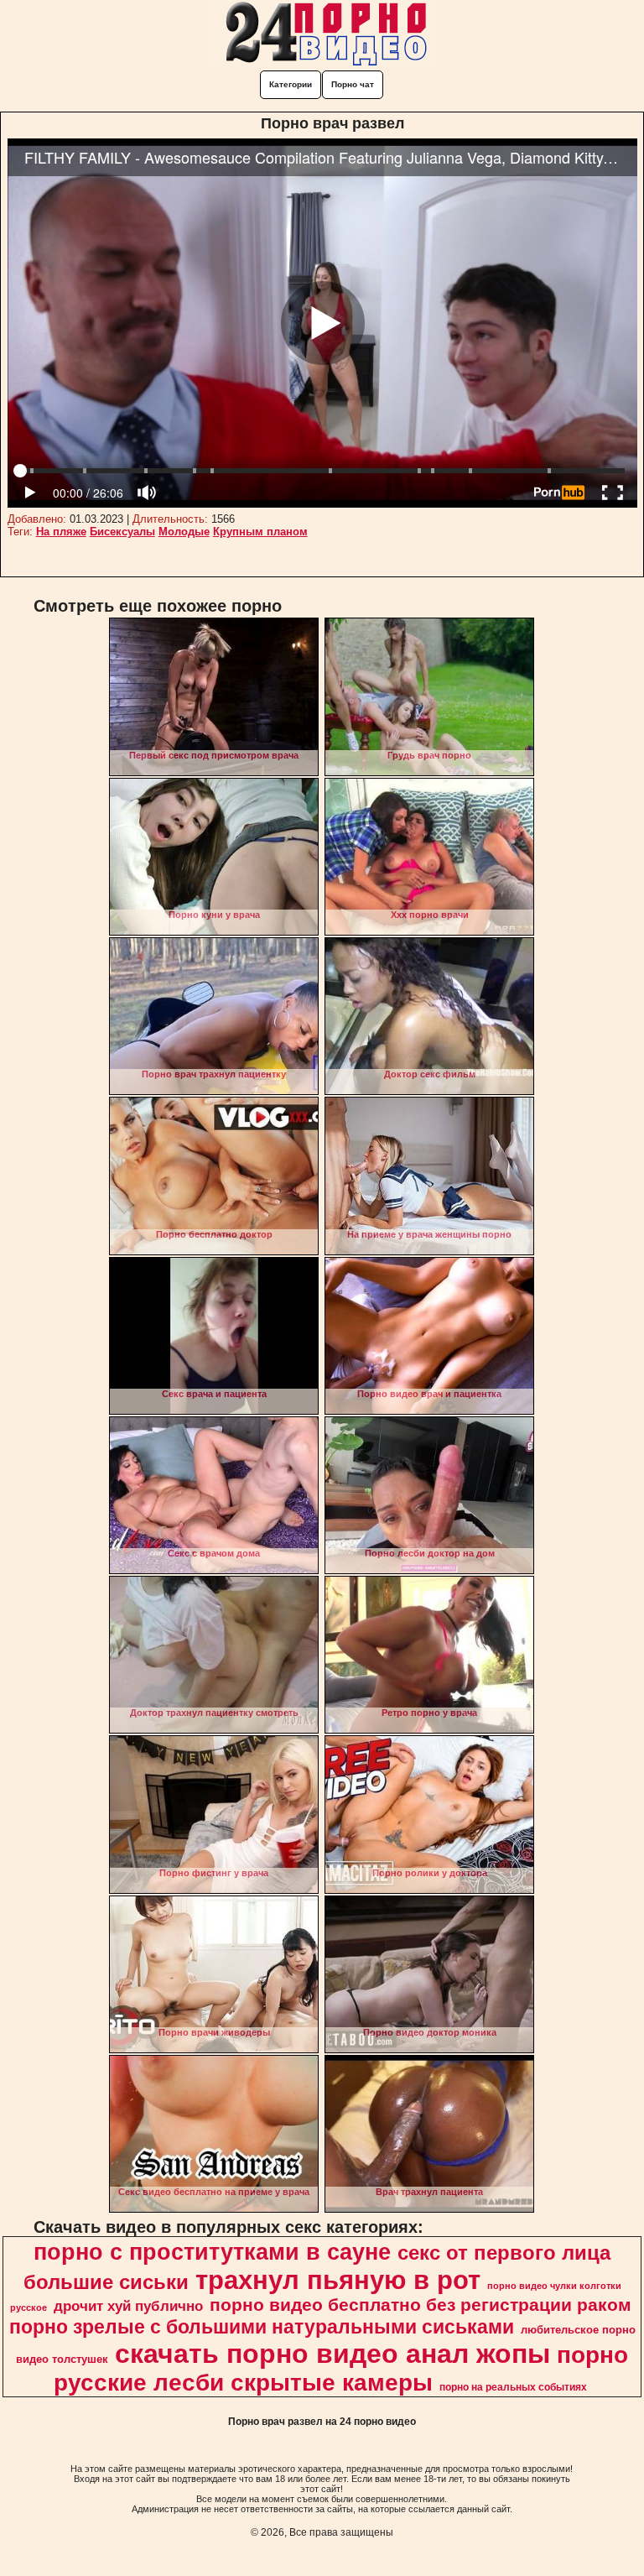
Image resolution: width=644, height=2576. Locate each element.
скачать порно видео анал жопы (332, 2354)
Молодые (184, 532)
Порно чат (353, 84)
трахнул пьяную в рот (338, 2280)
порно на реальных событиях (513, 2387)
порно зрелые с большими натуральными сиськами (262, 2327)
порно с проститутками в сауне (212, 2252)
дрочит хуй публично (128, 2306)
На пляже (61, 532)
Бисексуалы (122, 532)
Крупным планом (260, 532)
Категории (291, 84)
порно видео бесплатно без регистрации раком (421, 2305)
